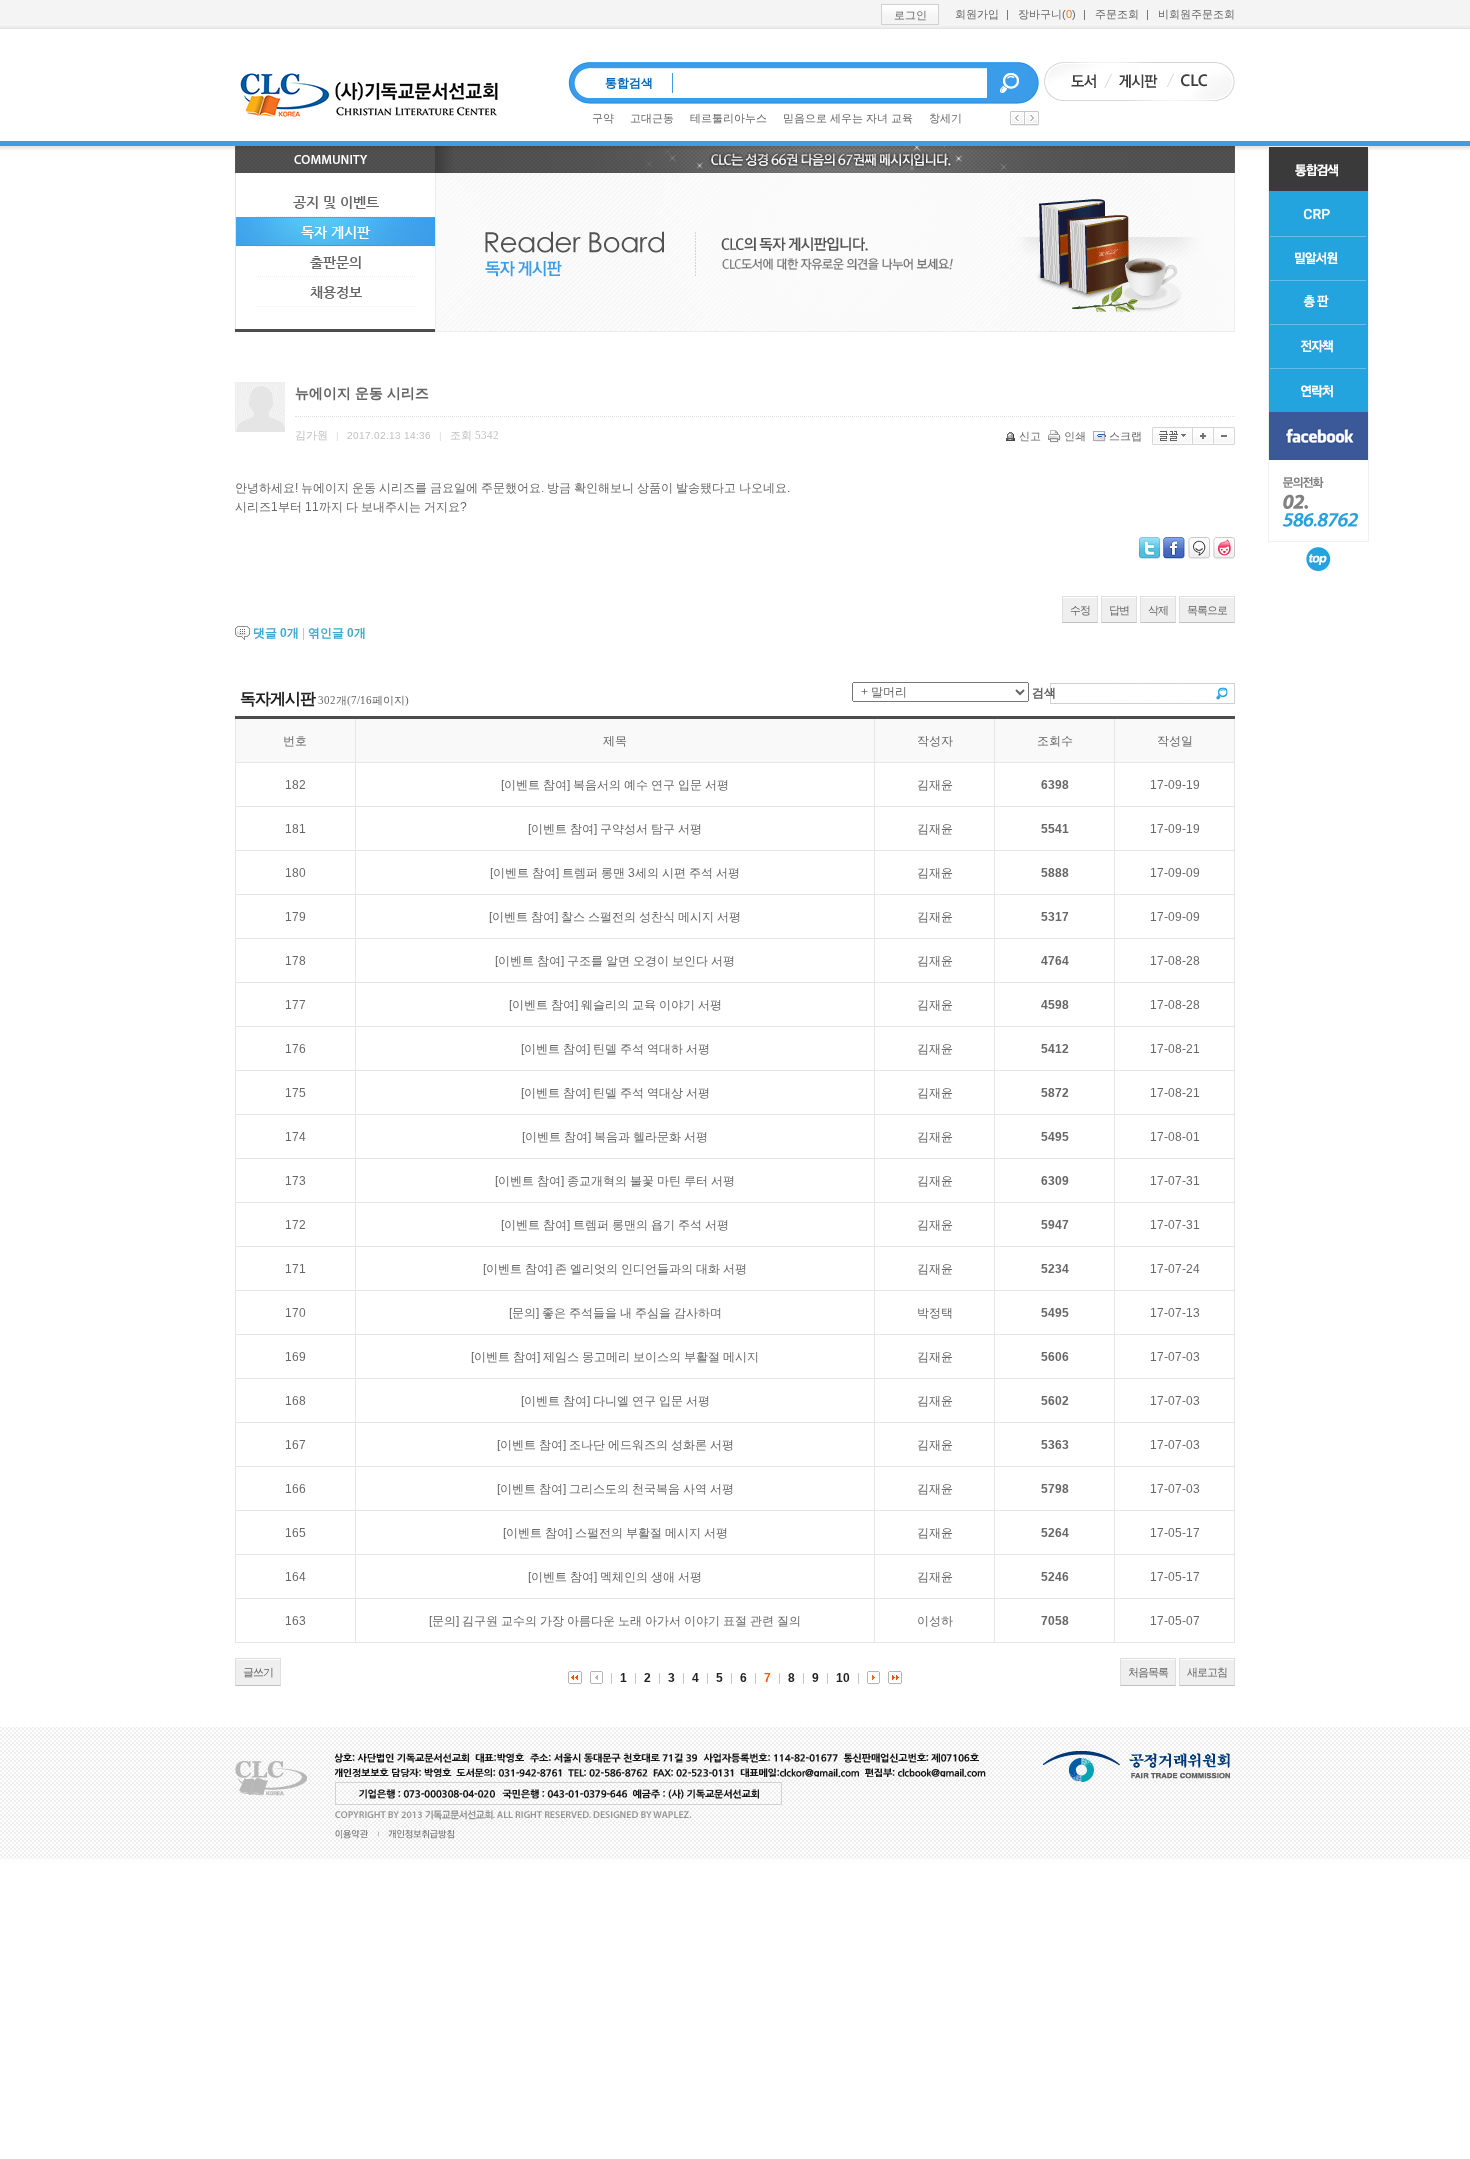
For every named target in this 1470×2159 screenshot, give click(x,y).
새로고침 (1207, 1672)
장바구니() (1047, 14)
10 (843, 1678)
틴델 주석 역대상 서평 (651, 1093)
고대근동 (652, 118)
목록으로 (1207, 610)
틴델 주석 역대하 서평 (651, 1049)
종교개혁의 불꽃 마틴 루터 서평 (651, 1181)
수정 (1080, 610)
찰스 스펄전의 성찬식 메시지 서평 (651, 917)
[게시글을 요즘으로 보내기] (1224, 548)
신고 (1030, 436)
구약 (603, 118)
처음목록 (1148, 1672)
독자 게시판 (335, 232)
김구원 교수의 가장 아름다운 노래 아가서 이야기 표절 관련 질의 (631, 1621)
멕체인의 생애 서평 (651, 1577)
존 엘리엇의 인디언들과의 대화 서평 (651, 1269)
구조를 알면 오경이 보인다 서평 (651, 961)
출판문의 (336, 262)
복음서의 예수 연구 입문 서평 (651, 785)
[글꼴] (1172, 436)
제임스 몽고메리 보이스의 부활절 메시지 (651, 1357)
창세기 (945, 118)
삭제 (1158, 610)
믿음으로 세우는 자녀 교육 (848, 118)
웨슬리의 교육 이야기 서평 (651, 1005)
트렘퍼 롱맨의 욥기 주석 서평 (651, 1225)
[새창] (1318, 436)
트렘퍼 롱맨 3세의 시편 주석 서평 (651, 873)
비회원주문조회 (1196, 14)
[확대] (1203, 436)
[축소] (1224, 436)
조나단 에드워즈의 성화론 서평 (651, 1445)
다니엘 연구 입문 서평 (651, 1401)
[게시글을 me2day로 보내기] (1199, 548)
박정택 (935, 1313)
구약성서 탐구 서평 (651, 829)
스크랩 (1125, 436)
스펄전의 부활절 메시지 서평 (651, 1533)
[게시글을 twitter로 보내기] (1149, 548)
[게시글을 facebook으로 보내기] (1174, 548)
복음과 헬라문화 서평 (651, 1137)
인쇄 (1075, 436)
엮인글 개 (337, 633)
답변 (1119, 610)
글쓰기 (258, 1672)
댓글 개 (276, 633)
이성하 (935, 1621)
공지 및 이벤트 (336, 202)
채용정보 (336, 292)
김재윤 (935, 785)
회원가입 (977, 14)
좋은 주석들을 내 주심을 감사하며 (632, 1313)
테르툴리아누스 (728, 118)
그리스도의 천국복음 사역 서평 (651, 1489)
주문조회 (1117, 14)
